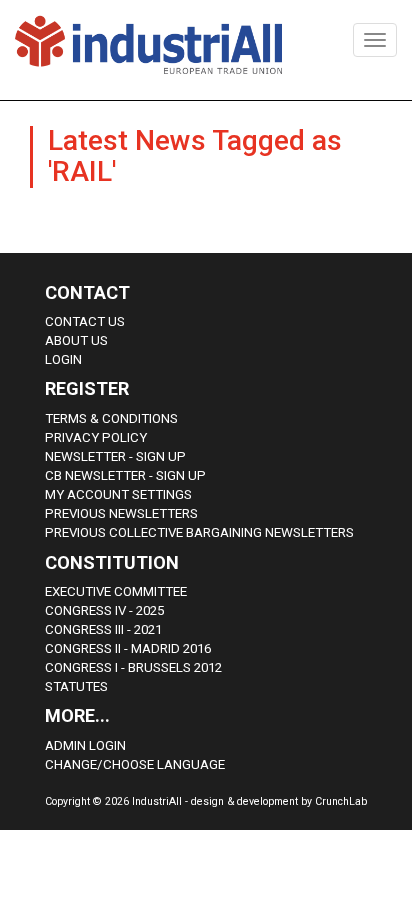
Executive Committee (116, 591)
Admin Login (85, 745)
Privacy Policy (96, 437)
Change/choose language (135, 764)
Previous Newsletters (121, 513)
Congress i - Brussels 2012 (133, 667)
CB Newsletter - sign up (125, 475)
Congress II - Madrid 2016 (128, 648)
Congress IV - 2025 (104, 610)
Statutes (76, 686)
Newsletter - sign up (115, 456)
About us (76, 340)
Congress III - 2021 (103, 629)
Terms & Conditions (111, 418)
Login (63, 359)
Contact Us (85, 321)
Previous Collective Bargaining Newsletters (199, 532)
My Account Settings (118, 494)
